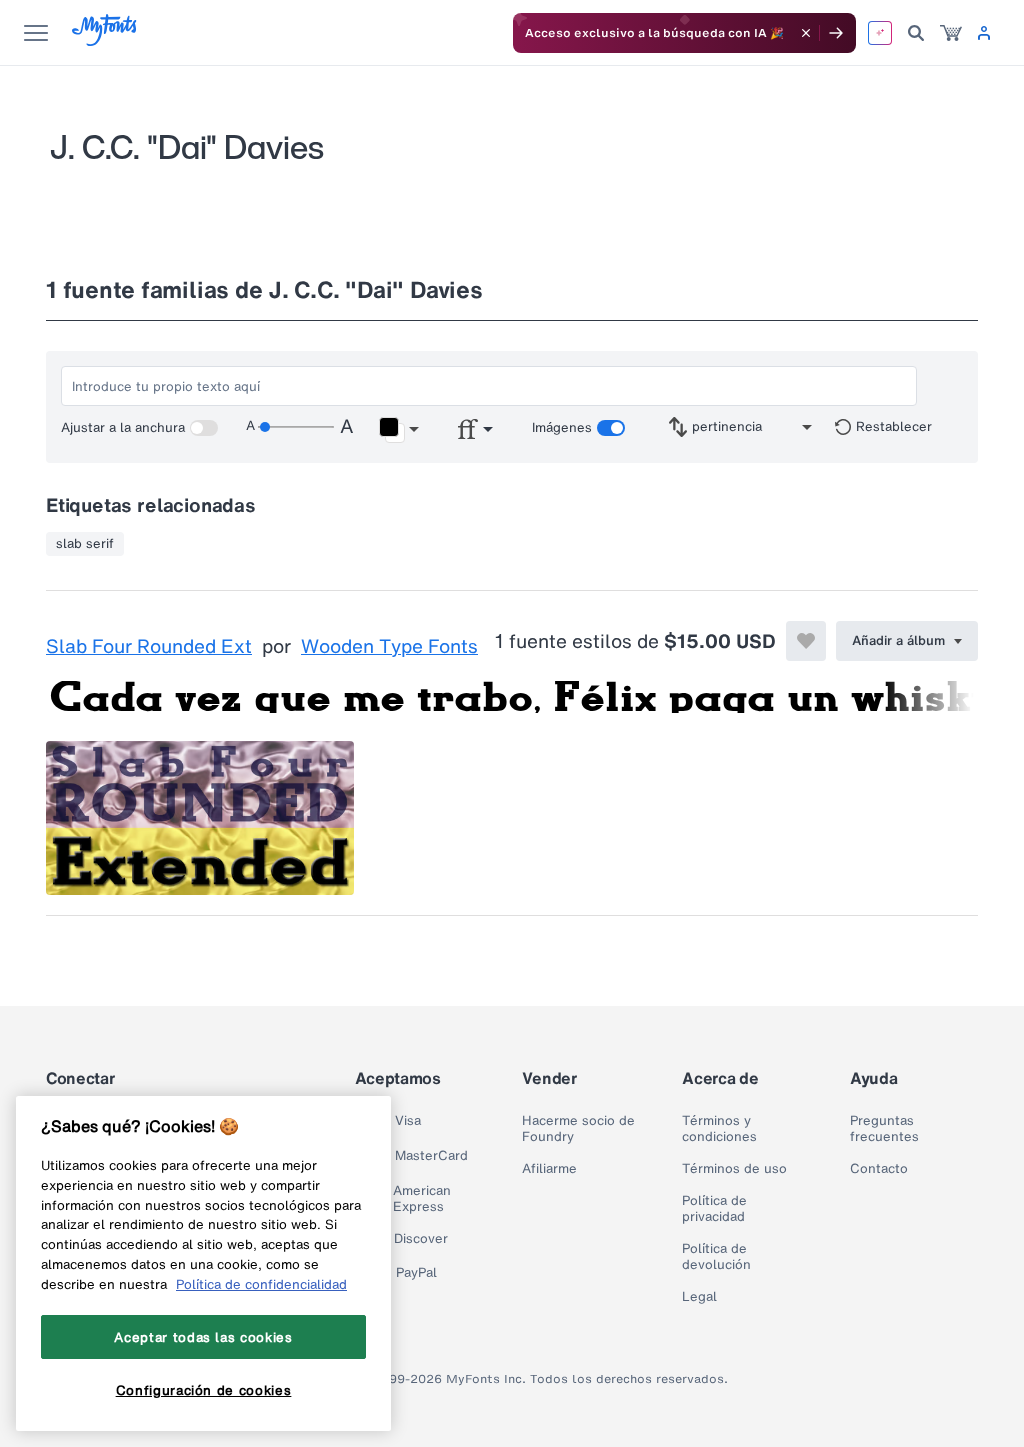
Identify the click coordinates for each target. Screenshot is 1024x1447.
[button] (398, 430)
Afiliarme (549, 1169)
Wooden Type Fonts (389, 647)
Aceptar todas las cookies (203, 1337)
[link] (951, 33)
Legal (699, 1297)
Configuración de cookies (204, 1390)
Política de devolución (716, 1257)
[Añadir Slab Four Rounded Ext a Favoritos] (806, 641)
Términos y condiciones (719, 1129)
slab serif (85, 544)
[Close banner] (806, 33)
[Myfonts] (105, 40)
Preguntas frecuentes (884, 1129)
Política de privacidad (714, 1209)
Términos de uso (734, 1169)
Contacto (879, 1169)
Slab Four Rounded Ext (149, 647)
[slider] (296, 427)
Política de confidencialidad (261, 1284)
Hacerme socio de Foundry (578, 1129)
